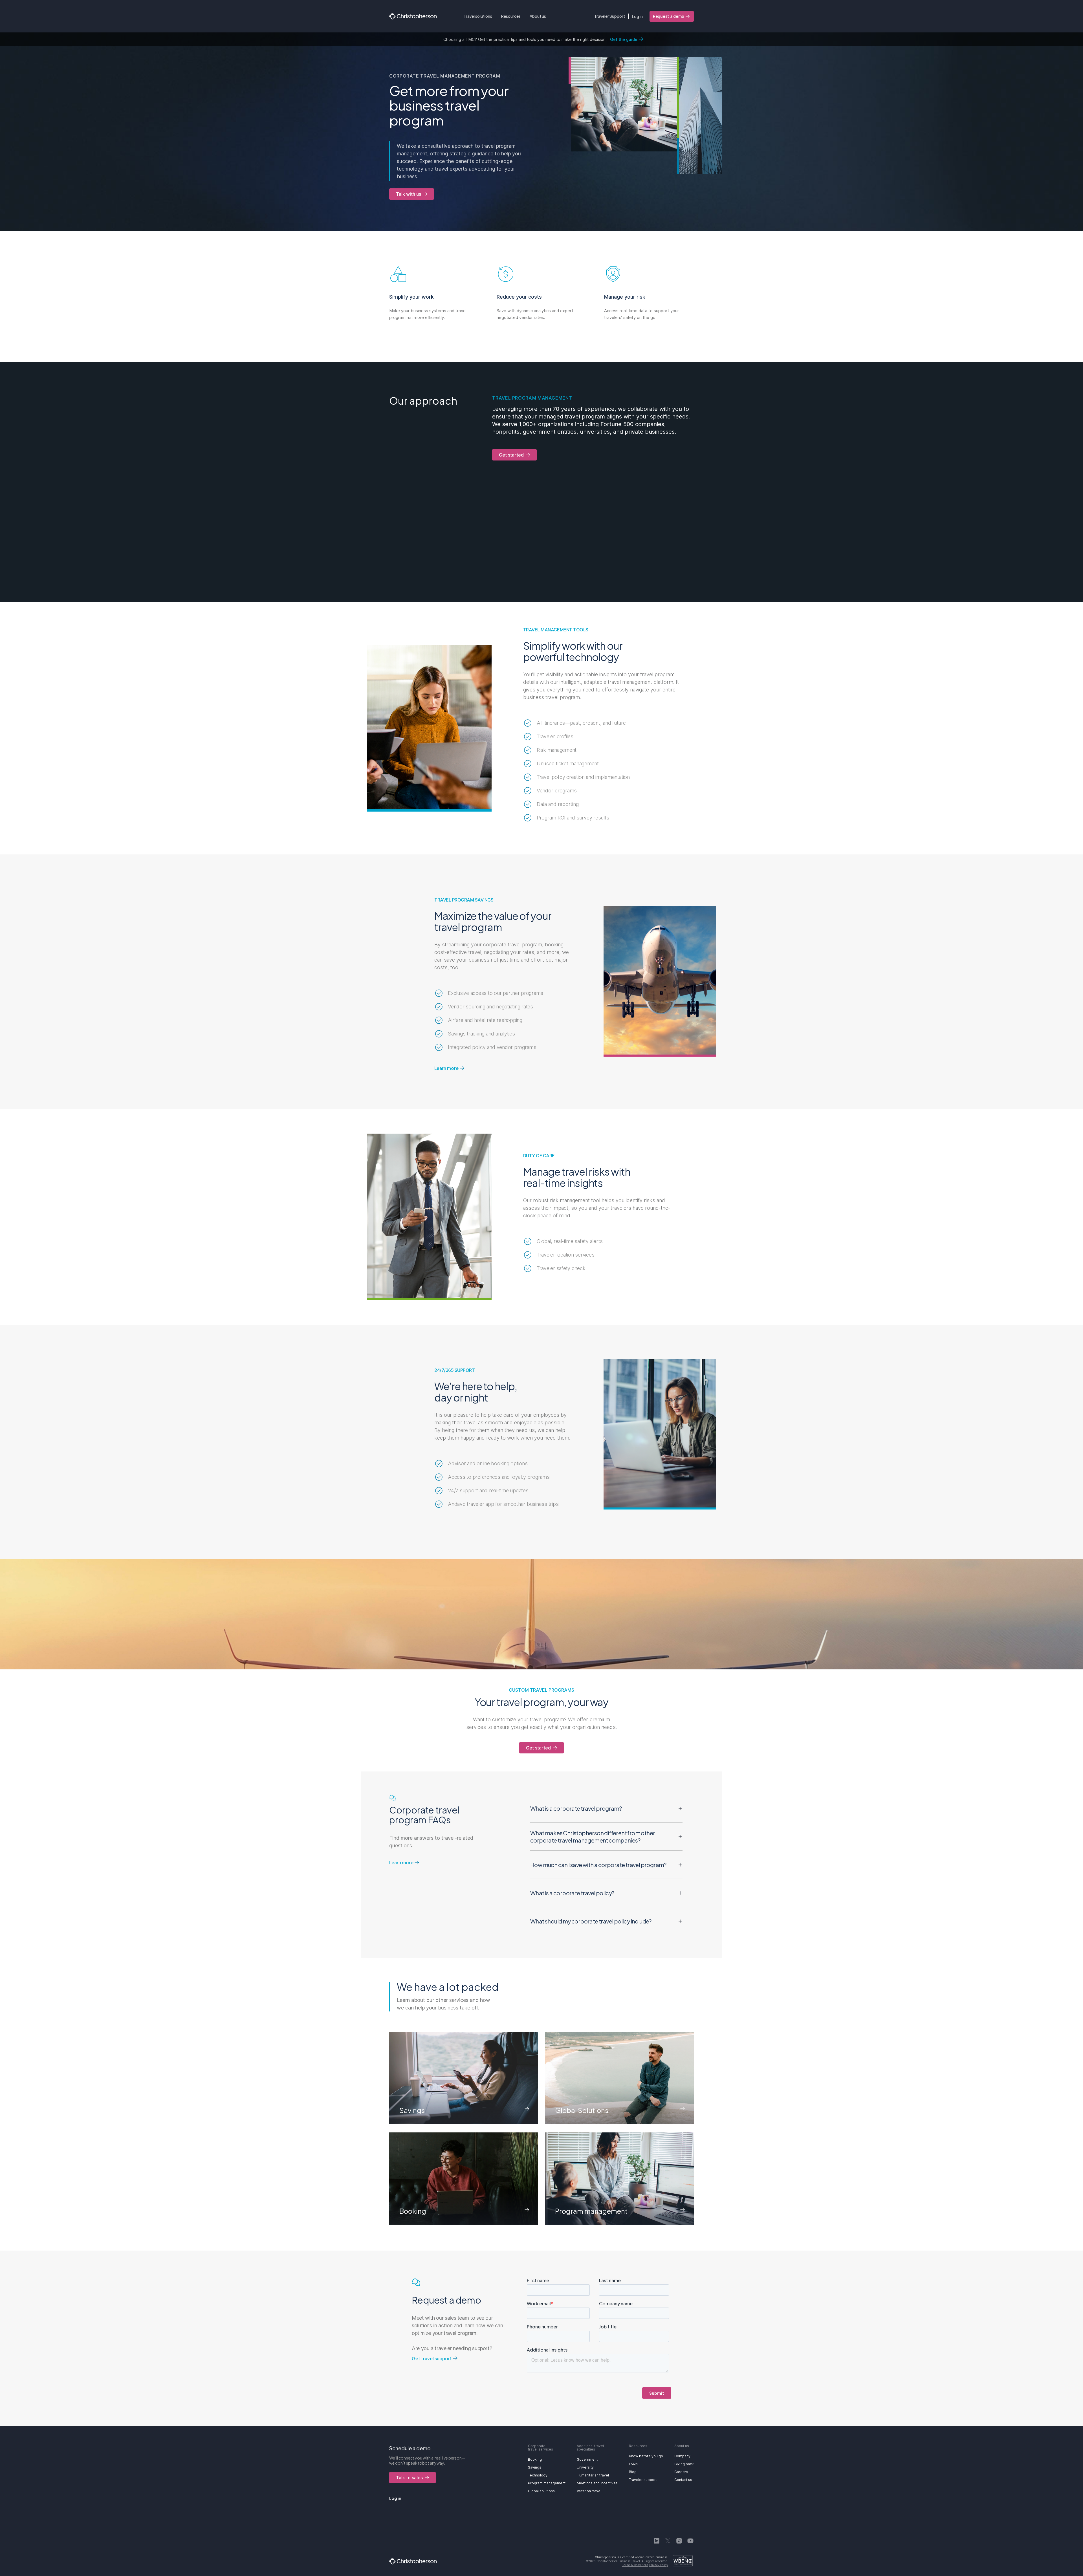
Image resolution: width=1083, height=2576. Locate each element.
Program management (547, 2483)
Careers (681, 2472)
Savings (535, 2467)
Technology (538, 2475)
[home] (413, 16)
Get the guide (624, 39)
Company (682, 2456)
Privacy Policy (659, 2565)
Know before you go (646, 2456)
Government (587, 2459)
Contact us (683, 2480)
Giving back (684, 2464)
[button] (478, 16)
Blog (633, 2472)
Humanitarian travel (593, 2475)
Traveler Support (610, 16)
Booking (535, 2459)
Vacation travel (589, 2491)
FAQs (633, 2464)
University (585, 2467)
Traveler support (643, 2480)
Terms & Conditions (635, 2565)
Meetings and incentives (597, 2483)
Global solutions (541, 2491)
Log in (637, 16)
